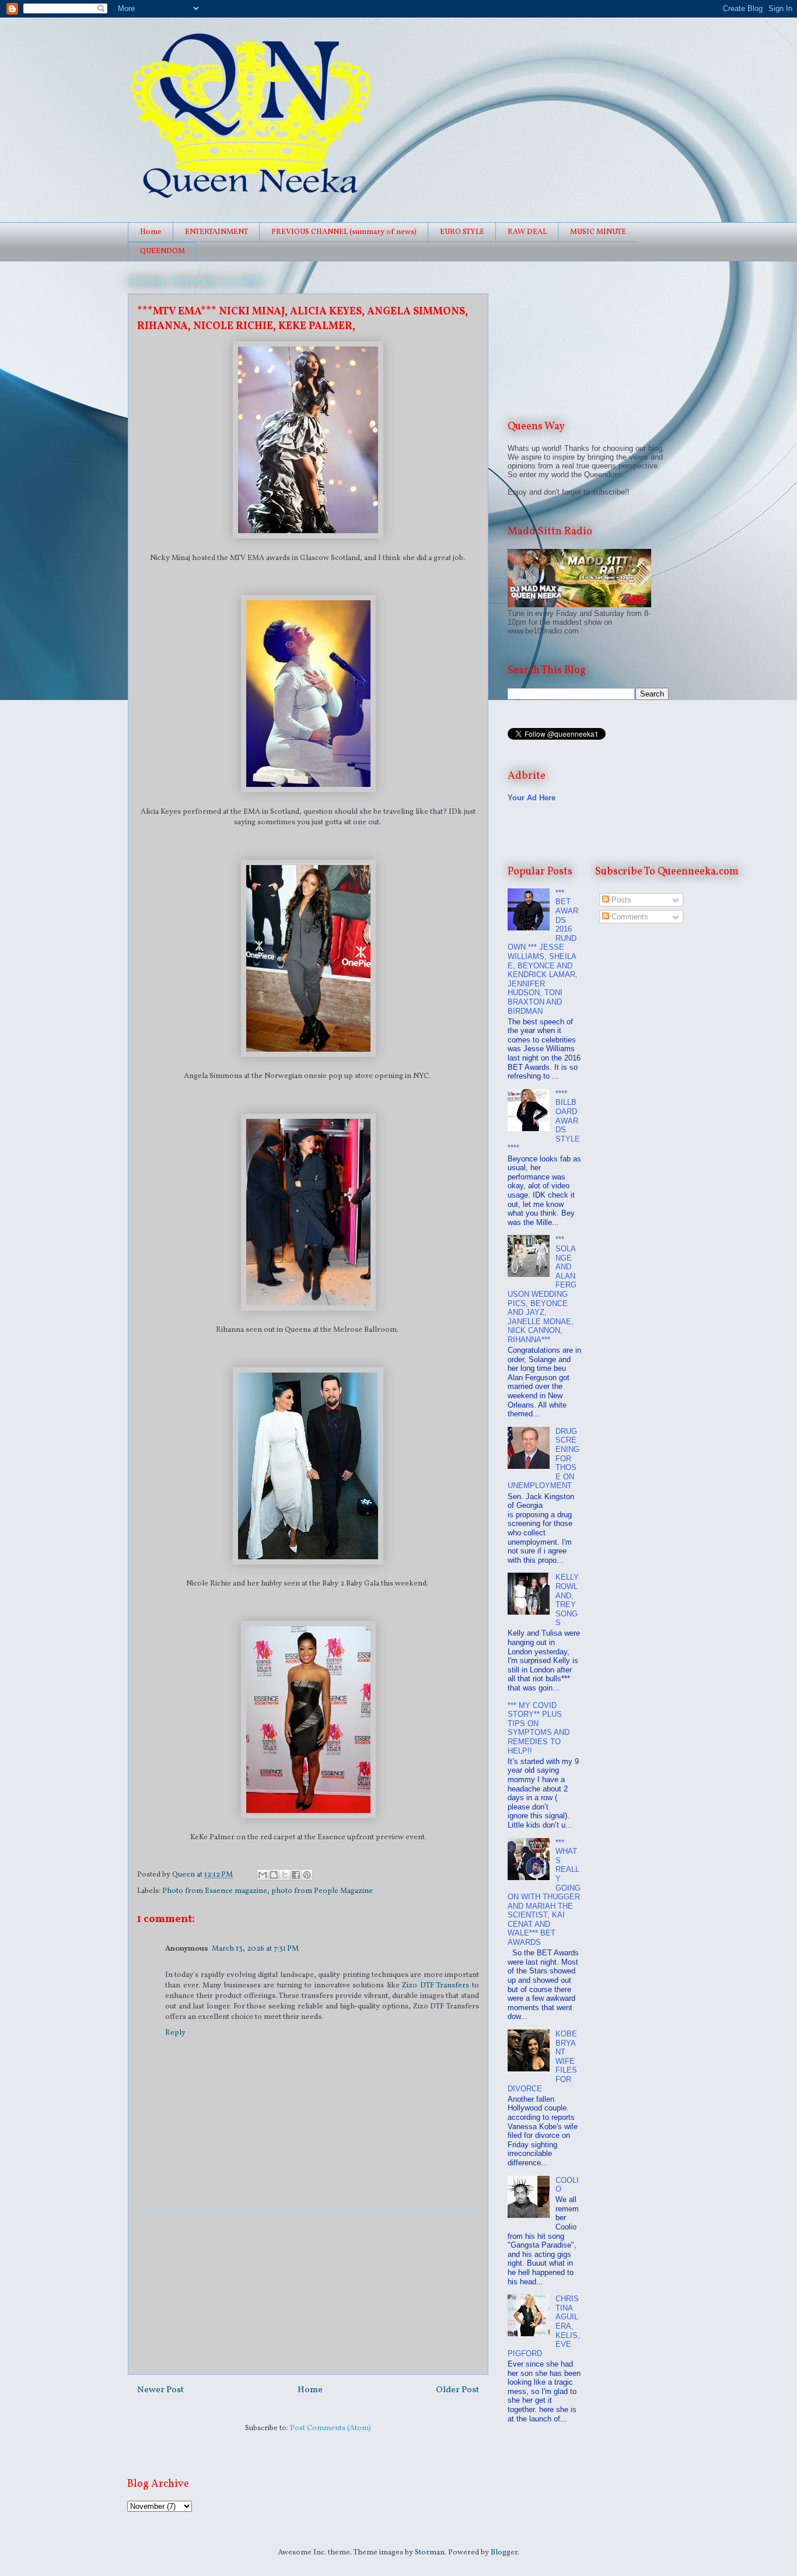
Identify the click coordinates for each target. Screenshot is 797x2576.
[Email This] (263, 1875)
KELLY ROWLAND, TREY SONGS (567, 1600)
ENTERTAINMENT (216, 232)
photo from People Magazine (322, 1891)
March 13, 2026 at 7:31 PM (255, 1949)
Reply (175, 2033)
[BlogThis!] (274, 1875)
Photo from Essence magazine (215, 1891)
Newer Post (160, 2390)
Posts (620, 900)
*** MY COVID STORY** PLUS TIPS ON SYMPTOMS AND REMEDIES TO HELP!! (539, 1728)
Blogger (504, 2553)
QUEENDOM (162, 251)
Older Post (457, 2390)
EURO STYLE (462, 232)
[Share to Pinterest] (307, 1875)
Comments (629, 917)
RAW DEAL (527, 232)
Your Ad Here (532, 798)
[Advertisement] (308, 2292)
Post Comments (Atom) (331, 2428)
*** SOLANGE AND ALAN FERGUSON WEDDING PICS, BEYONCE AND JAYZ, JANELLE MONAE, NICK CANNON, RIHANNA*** (542, 1289)
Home (151, 232)
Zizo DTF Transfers (436, 1986)
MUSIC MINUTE (598, 232)
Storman (430, 2553)
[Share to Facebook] (296, 1875)
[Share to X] (285, 1875)
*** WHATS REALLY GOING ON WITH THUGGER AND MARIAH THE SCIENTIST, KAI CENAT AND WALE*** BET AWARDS (544, 1893)
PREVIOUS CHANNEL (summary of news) (344, 232)
